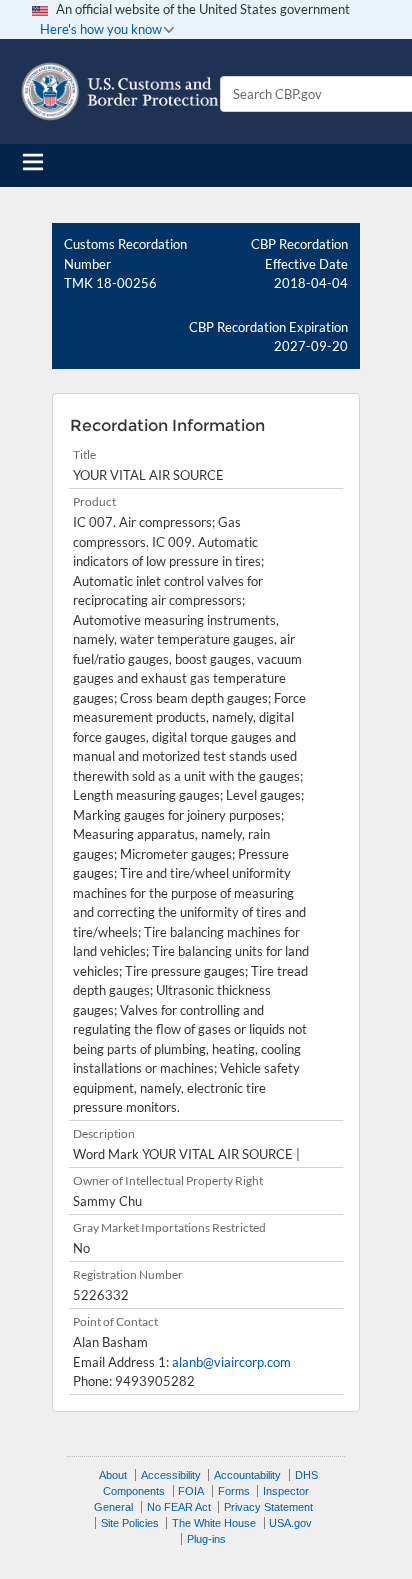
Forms (234, 1491)
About (113, 1475)
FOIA (191, 1491)
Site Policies (130, 1523)
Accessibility (171, 1475)
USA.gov (290, 1523)
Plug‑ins (206, 1539)
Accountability (247, 1475)
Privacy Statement (268, 1507)
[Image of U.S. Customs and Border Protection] (120, 91)
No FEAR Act (179, 1507)
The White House (214, 1523)
